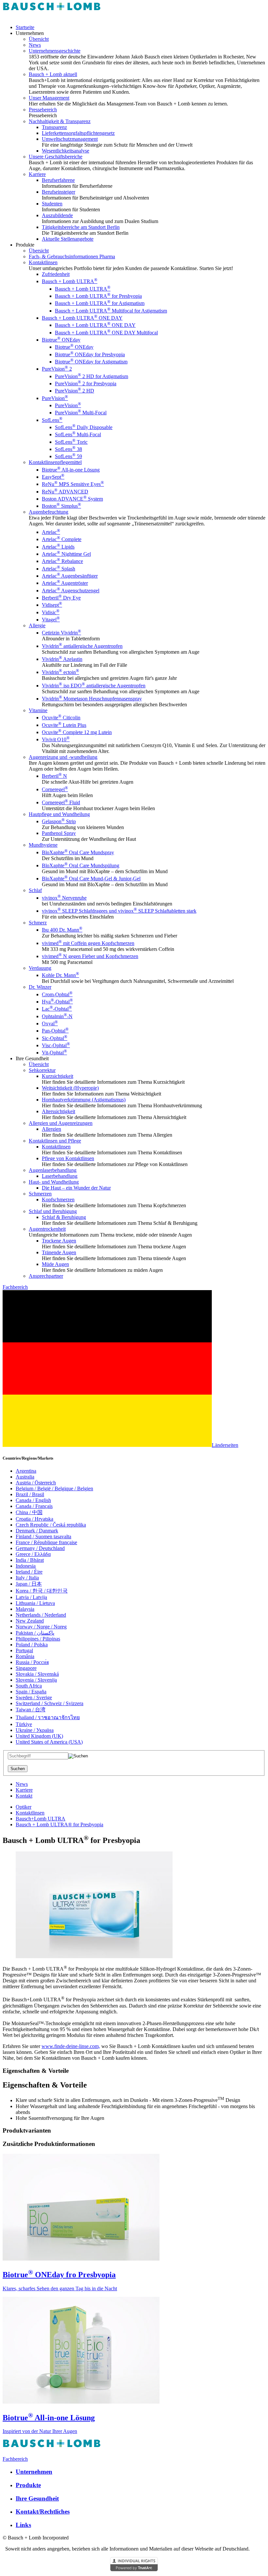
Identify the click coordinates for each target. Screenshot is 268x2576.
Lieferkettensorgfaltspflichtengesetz (78, 133)
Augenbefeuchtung (49, 512)
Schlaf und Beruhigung (53, 1211)
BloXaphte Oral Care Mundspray (78, 852)
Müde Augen (55, 1264)
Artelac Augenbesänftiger (70, 576)
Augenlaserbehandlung (53, 1170)
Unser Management (49, 98)
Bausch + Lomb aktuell (53, 74)
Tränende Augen (59, 1252)
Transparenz (54, 127)
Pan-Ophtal (55, 1031)
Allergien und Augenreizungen (61, 1123)
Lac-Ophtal (57, 1009)
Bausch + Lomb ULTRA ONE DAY (82, 318)
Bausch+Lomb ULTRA (41, 1819)
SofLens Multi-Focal (78, 434)
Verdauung (40, 968)
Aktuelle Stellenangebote (68, 239)
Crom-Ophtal (57, 994)
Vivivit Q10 (56, 739)
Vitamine (38, 710)
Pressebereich (43, 110)
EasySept (53, 477)
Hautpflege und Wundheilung (59, 814)
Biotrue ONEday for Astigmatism (91, 362)
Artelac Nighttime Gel (66, 554)
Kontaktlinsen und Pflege (55, 1141)
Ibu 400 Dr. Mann (62, 930)
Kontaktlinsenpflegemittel (55, 462)
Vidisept (52, 605)
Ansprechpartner (46, 1276)
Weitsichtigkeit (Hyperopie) (70, 1088)
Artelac (51, 532)
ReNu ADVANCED (65, 492)
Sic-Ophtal (55, 1038)
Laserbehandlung (60, 1176)
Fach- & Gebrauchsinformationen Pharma (72, 256)
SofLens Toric (71, 442)
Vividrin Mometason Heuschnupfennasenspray (92, 699)
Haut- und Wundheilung (54, 1182)
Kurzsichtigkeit (58, 1076)
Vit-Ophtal (54, 1053)
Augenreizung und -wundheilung (63, 757)
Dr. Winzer (40, 987)
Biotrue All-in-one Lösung (71, 470)
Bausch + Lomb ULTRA (70, 281)
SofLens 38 (68, 449)
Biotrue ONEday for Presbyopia (90, 354)
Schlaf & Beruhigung (64, 1217)
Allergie (37, 625)
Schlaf (35, 890)
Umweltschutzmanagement (70, 139)
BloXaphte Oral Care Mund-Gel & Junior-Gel (91, 879)
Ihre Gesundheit (37, 2498)
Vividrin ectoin (60, 672)
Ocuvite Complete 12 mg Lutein (77, 732)
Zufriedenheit (56, 274)
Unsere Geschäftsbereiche (56, 157)
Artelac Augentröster (65, 583)
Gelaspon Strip (59, 821)
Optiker (24, 1807)
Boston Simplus (61, 506)
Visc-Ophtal (56, 1045)
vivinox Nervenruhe (64, 898)
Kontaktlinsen (43, 262)
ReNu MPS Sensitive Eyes (73, 484)
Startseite (25, 27)
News (35, 45)
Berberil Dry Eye (61, 598)
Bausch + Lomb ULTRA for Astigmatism (100, 303)
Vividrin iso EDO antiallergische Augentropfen (94, 686)
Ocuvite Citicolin (61, 718)
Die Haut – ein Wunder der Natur (76, 1188)
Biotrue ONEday (61, 340)
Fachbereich (15, 1287)
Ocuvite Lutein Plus (64, 725)
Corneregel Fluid (61, 802)
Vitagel (51, 620)
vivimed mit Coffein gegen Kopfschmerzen (88, 943)
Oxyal (50, 1024)
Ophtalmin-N (57, 1016)
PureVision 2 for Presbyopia (86, 384)
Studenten (52, 204)
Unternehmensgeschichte (55, 51)
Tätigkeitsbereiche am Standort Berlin (81, 227)
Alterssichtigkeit (59, 1111)
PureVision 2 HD (75, 391)
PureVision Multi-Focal (81, 413)
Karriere (37, 174)
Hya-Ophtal (57, 1002)
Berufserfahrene (58, 180)
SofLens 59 (68, 456)
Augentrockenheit (47, 1229)
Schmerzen (40, 1194)
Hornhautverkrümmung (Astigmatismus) (84, 1100)
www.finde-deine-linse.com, (71, 2046)
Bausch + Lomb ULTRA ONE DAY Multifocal (106, 333)
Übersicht (39, 39)
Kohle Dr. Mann (60, 975)
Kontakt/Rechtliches (43, 2512)
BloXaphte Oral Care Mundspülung (81, 865)
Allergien (51, 1129)
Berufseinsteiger (59, 192)
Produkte (28, 2485)
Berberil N (54, 776)
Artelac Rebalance (62, 561)
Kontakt (24, 1796)
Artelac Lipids (58, 547)
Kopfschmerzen (58, 1200)
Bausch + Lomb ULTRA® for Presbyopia (59, 1824)
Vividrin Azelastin (62, 659)
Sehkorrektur (42, 1070)
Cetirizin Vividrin (61, 633)
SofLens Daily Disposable (84, 427)
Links (23, 2525)
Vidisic (51, 612)
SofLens (52, 420)
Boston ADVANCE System (72, 499)
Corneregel (55, 789)
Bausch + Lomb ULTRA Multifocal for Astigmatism (111, 311)
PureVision (55, 398)
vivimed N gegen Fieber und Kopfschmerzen (90, 956)
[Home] (52, 16)
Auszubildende (57, 215)
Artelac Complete (62, 539)
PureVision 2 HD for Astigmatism (92, 376)
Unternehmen (34, 2472)
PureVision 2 (57, 369)
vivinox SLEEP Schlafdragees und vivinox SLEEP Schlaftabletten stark (119, 911)
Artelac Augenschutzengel (71, 591)
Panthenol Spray (59, 833)
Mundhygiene (43, 845)
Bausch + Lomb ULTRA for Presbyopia (98, 296)
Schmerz (38, 923)
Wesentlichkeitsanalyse (66, 151)
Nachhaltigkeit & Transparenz (60, 121)
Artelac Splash (59, 569)
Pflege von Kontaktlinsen (68, 1158)
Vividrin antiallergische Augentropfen (82, 646)
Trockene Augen (59, 1241)
